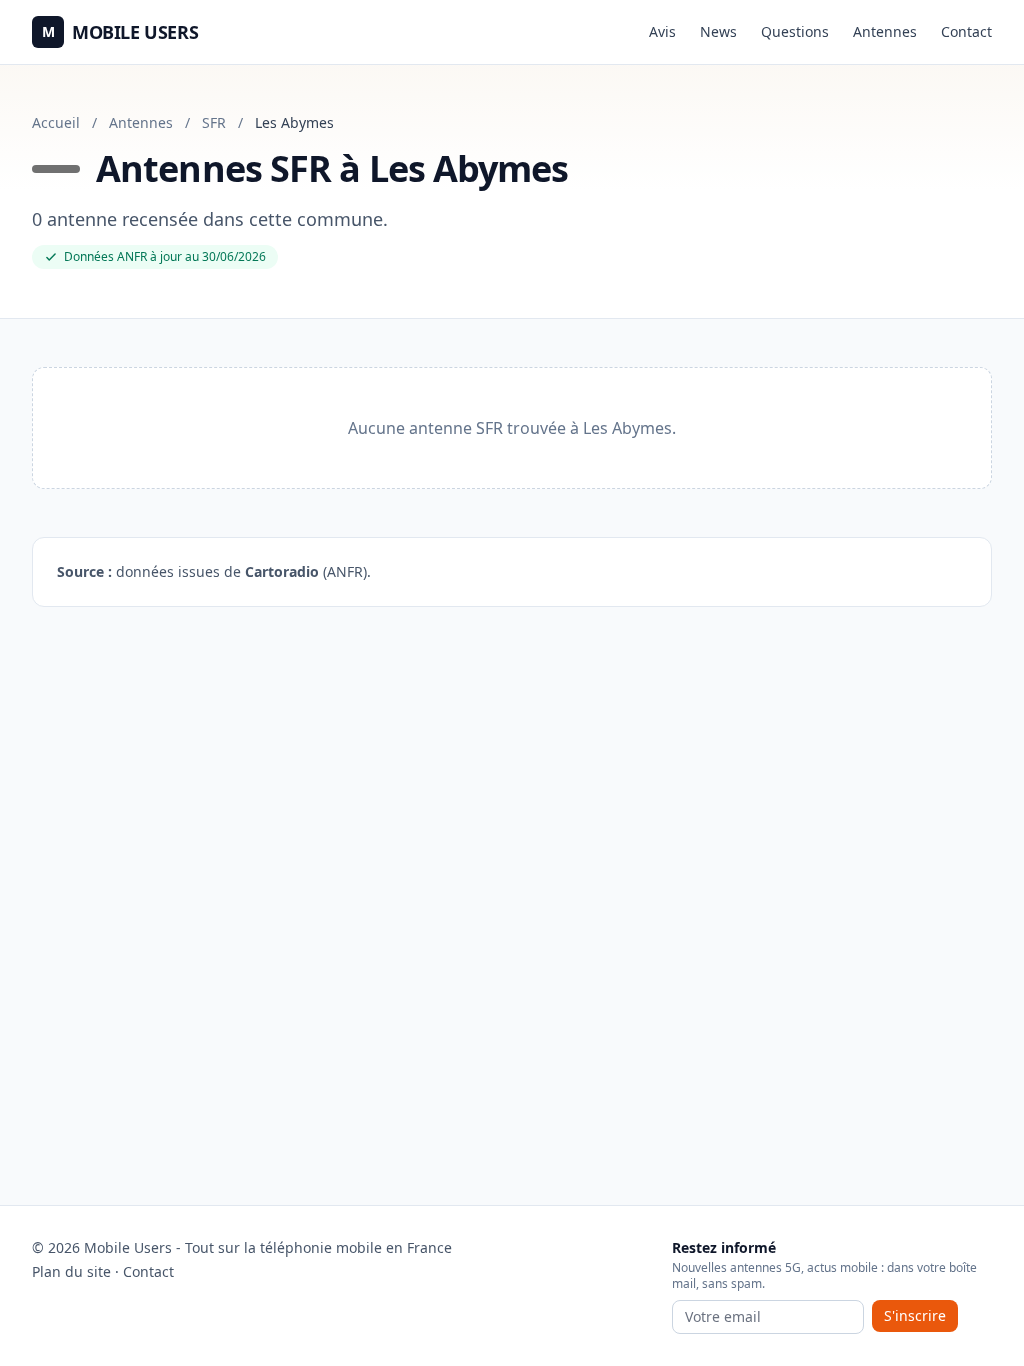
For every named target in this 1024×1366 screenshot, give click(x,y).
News (718, 31)
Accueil (56, 122)
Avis (662, 31)
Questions (795, 31)
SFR (214, 122)
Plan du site (71, 1271)
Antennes (885, 31)
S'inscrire (915, 1315)
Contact (966, 31)
